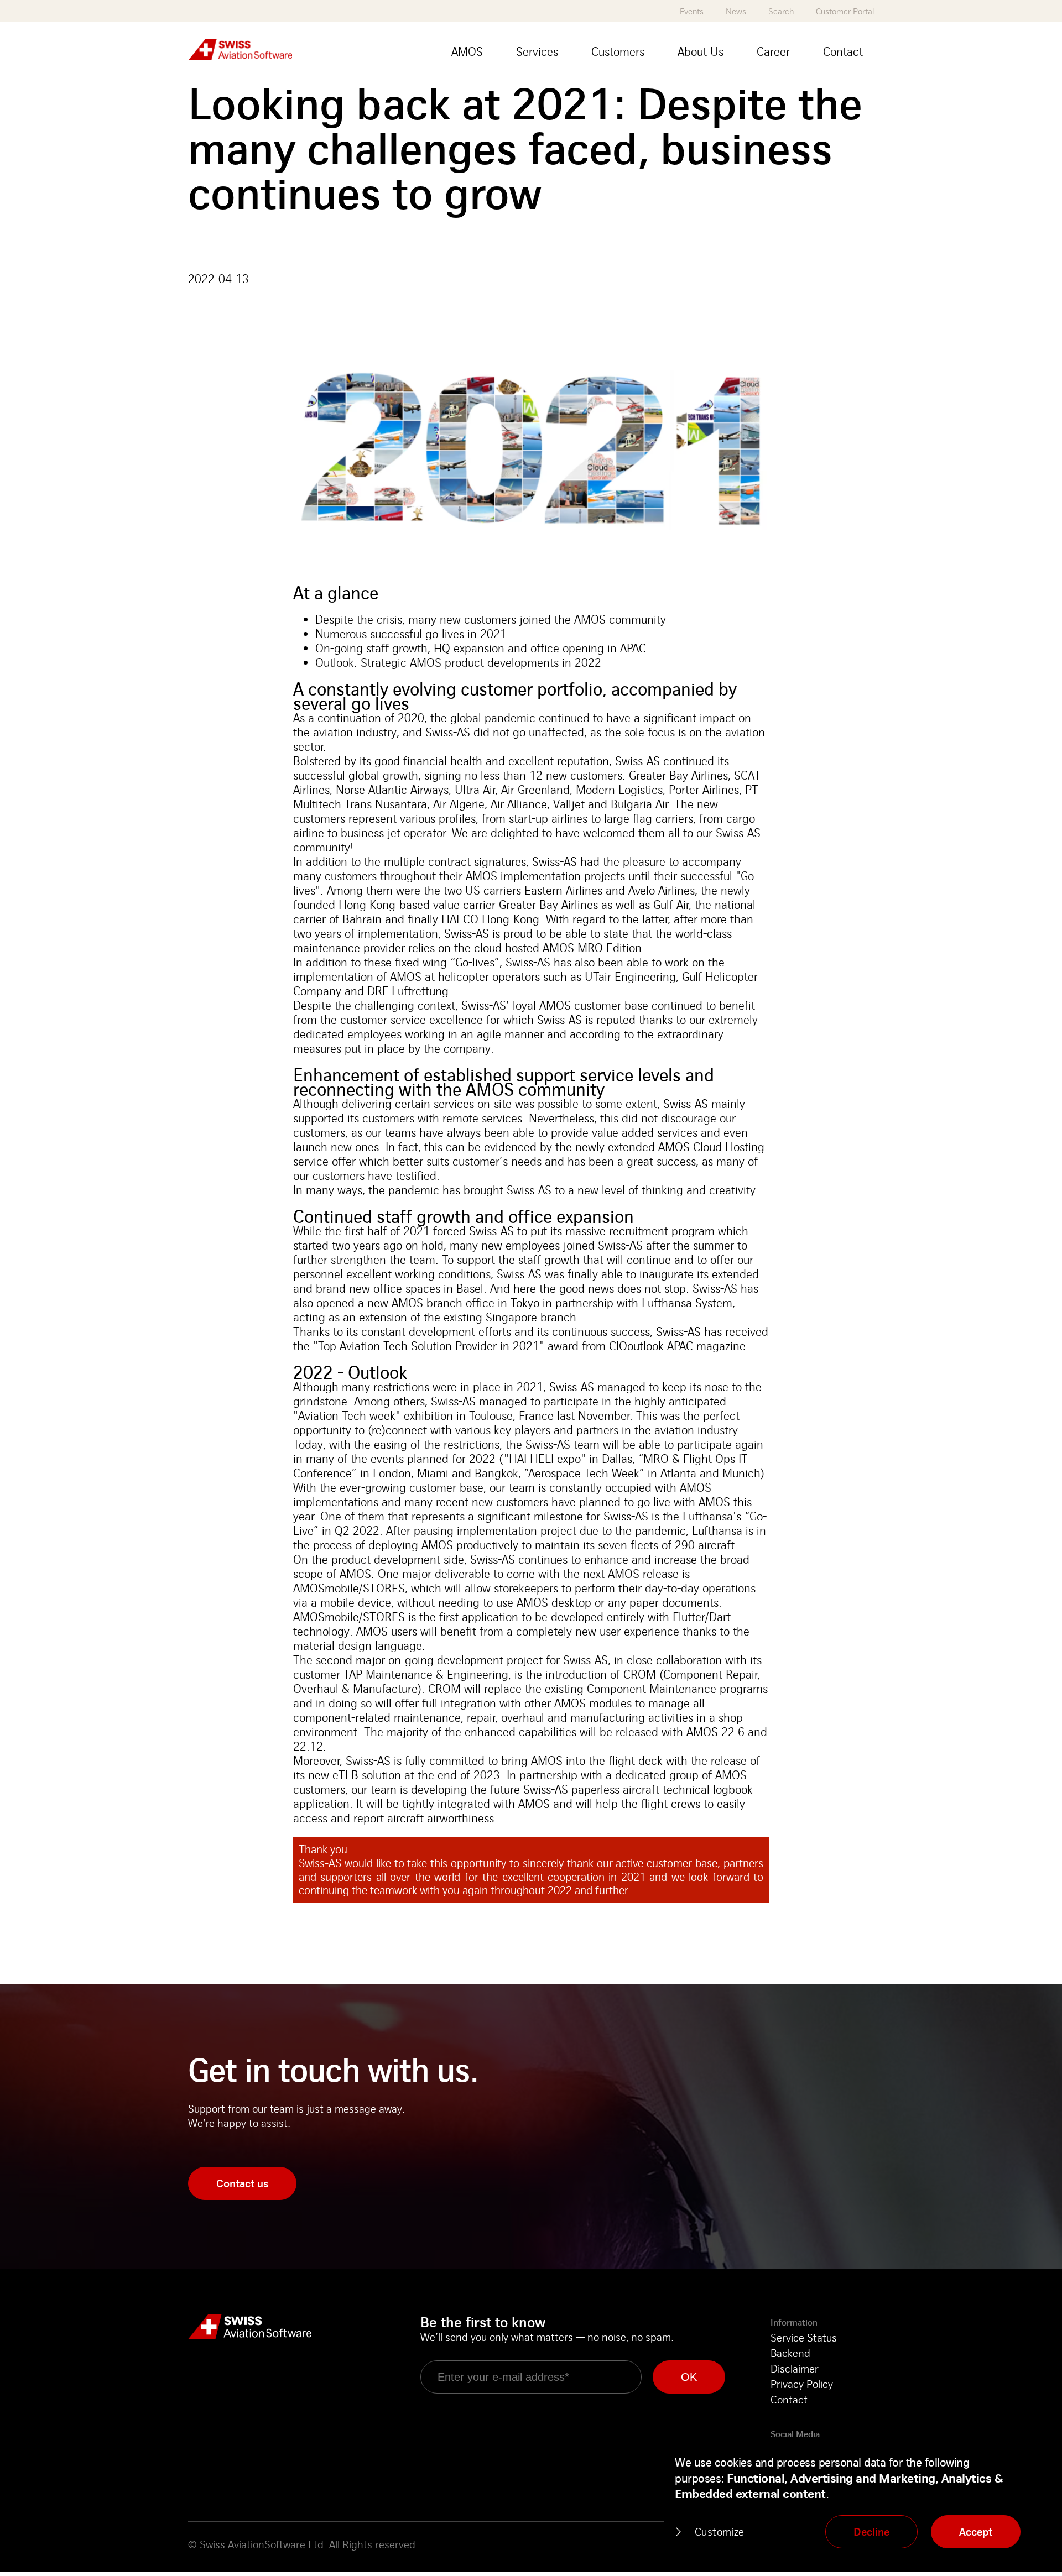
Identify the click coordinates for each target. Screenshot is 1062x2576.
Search (781, 11)
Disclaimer (795, 2368)
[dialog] (857, 2503)
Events (692, 11)
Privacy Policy (802, 2384)
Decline (871, 2531)
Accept (976, 2531)
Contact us (242, 2183)
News (736, 11)
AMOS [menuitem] (467, 51)
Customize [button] (720, 2531)
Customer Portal (845, 11)
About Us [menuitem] (701, 51)
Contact (789, 2399)
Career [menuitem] (773, 51)
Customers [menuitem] (618, 51)
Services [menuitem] (537, 51)
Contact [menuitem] (843, 51)
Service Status (804, 2337)
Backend (790, 2353)
